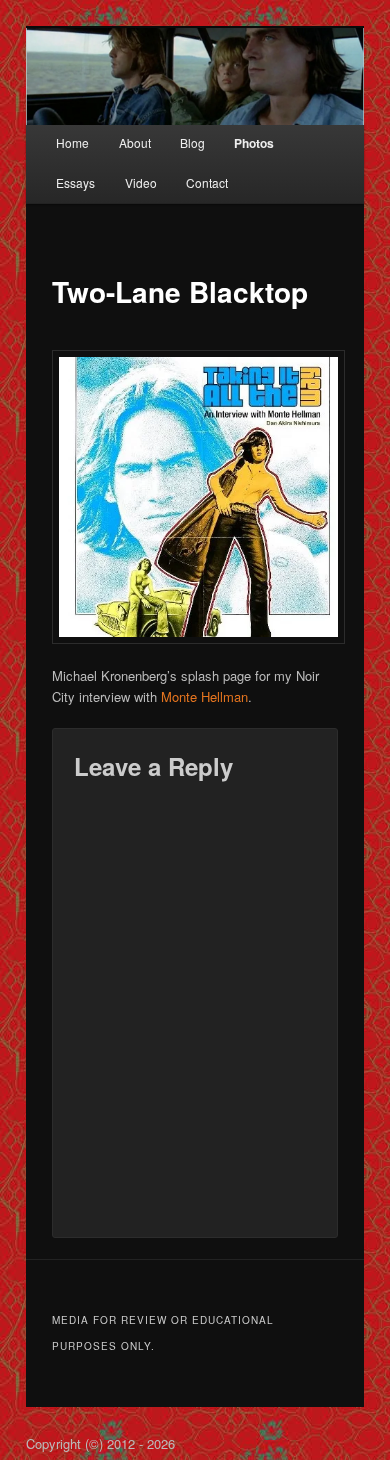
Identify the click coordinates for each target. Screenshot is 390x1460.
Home (72, 142)
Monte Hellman (204, 696)
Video (141, 182)
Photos (254, 143)
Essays (75, 182)
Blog (192, 142)
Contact (207, 182)
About (135, 142)
